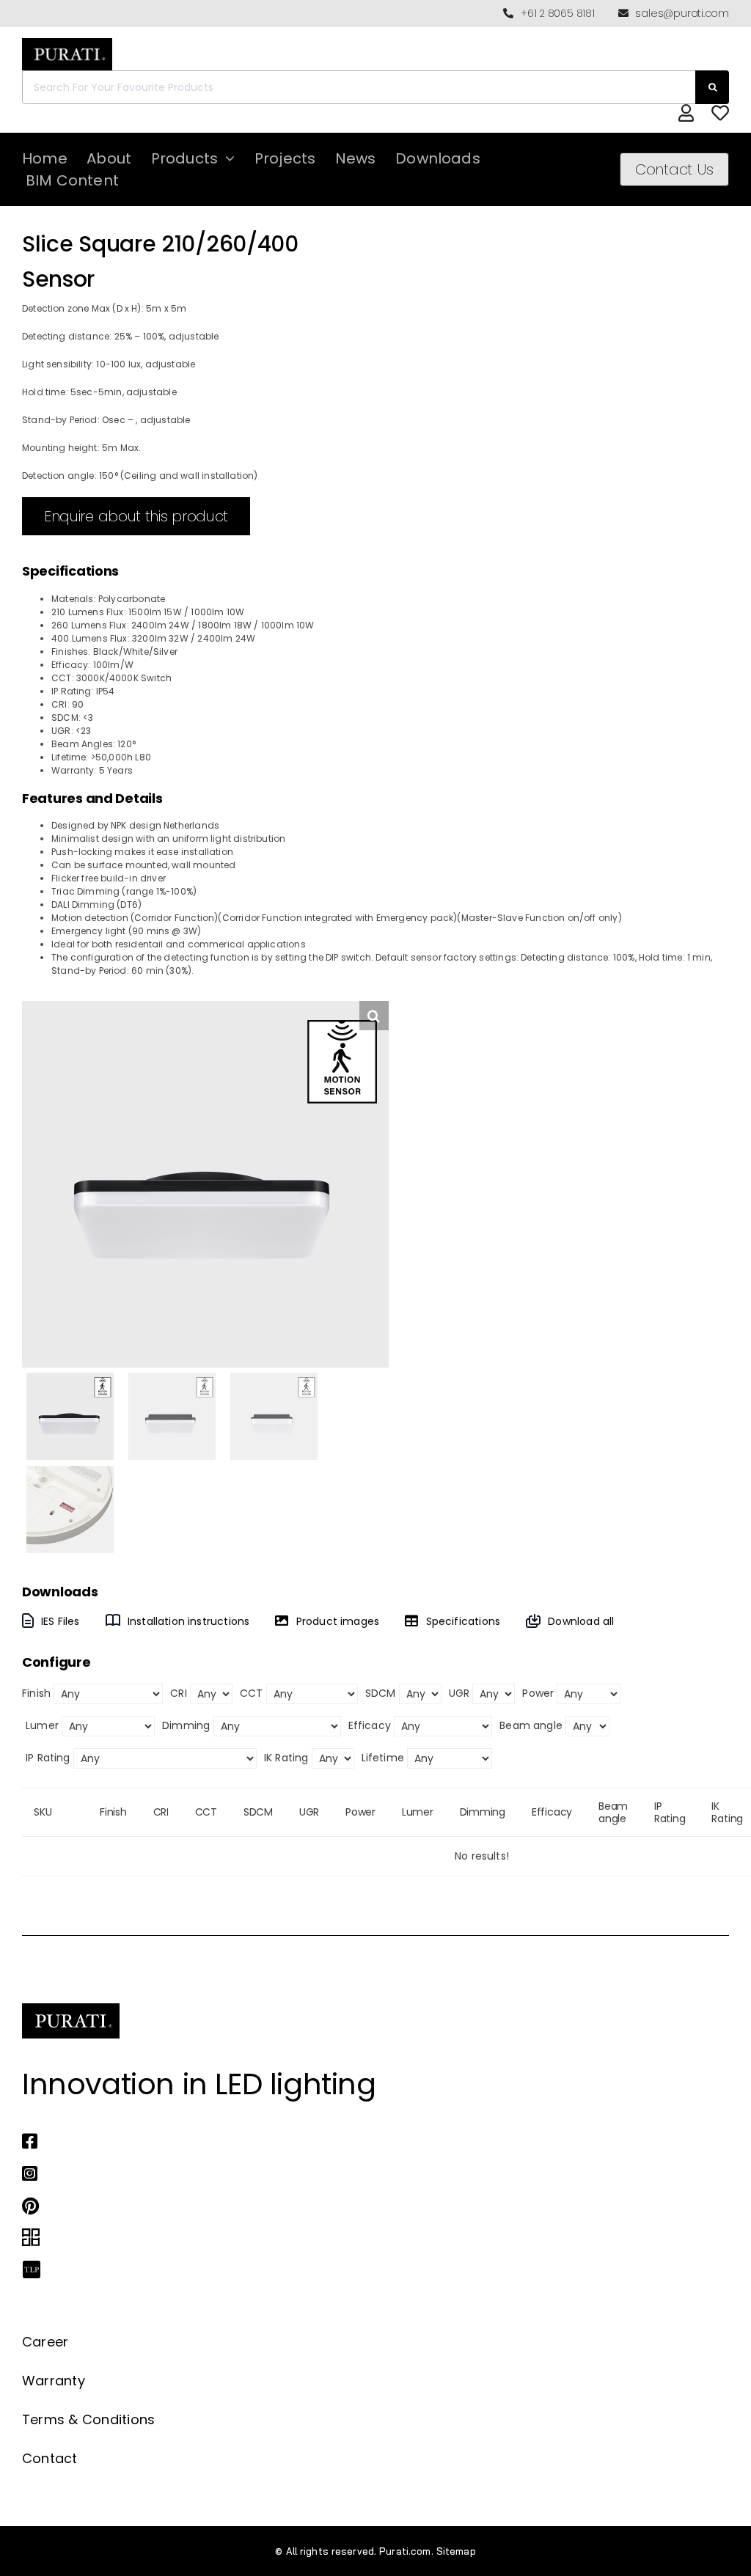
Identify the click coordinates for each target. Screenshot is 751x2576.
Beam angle (531, 1725)
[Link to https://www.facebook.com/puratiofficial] (359, 2141)
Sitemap (456, 2551)
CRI (179, 1693)
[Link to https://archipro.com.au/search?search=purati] (359, 2238)
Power (538, 1693)
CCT (252, 1693)
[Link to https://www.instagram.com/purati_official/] (359, 2173)
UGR (459, 1693)
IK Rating (286, 1758)
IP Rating (48, 1758)
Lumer (42, 1725)
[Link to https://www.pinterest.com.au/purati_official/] (359, 2206)
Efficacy (370, 1725)
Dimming (186, 1725)
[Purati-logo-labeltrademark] (67, 42)
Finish (36, 1693)
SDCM (381, 1693)
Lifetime (383, 1758)
